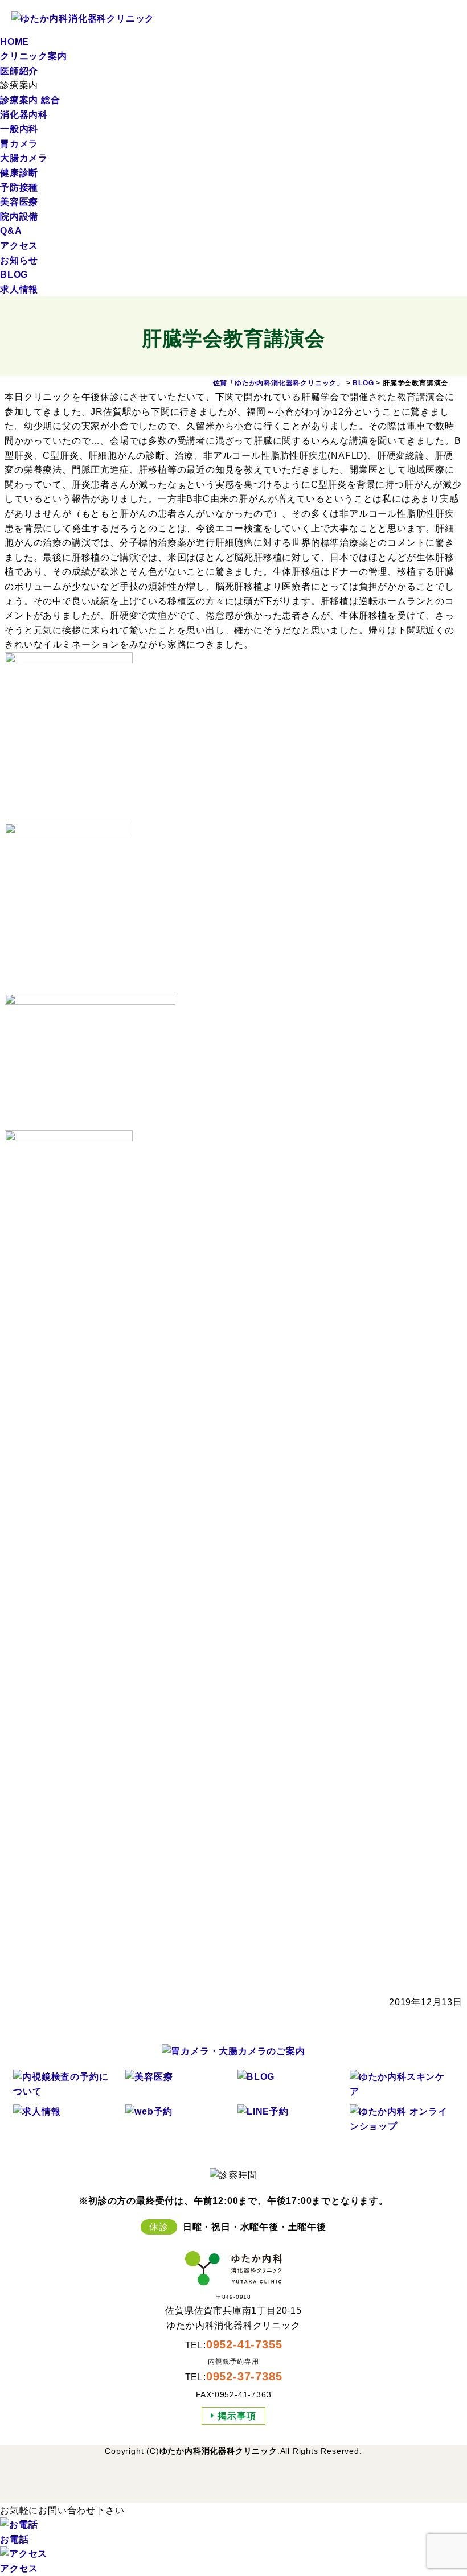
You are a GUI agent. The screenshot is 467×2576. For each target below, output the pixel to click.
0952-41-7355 (244, 2344)
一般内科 (19, 129)
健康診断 (19, 173)
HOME (15, 42)
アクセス (19, 246)
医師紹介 (19, 71)
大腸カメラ (24, 158)
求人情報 (19, 289)
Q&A (11, 231)
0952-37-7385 (244, 2376)
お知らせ (19, 260)
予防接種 (19, 187)
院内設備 (19, 217)
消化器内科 (24, 115)
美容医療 (19, 202)
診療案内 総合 (30, 100)
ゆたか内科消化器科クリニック (218, 2451)
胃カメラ (19, 144)
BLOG (14, 275)
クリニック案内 (34, 56)
